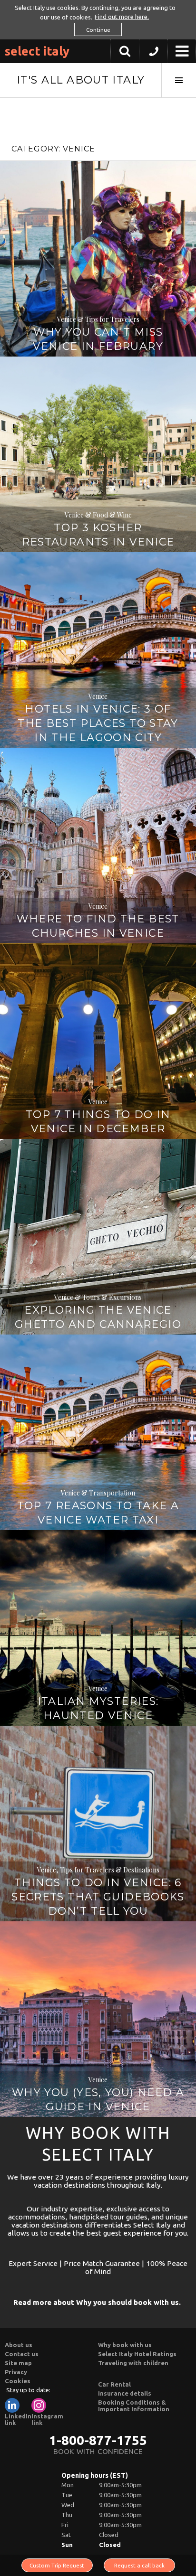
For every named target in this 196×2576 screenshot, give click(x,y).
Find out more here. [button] (122, 17)
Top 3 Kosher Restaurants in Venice (98, 535)
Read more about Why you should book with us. (97, 2302)
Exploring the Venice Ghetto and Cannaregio (98, 1317)
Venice (98, 696)
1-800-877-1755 (98, 2440)
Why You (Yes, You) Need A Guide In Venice (98, 2100)
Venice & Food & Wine (98, 515)
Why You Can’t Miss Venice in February (98, 339)
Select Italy (37, 51)
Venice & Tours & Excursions (98, 1297)
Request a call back (139, 2565)
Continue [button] (98, 30)
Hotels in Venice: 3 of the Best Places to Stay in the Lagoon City (98, 723)
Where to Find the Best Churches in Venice (98, 926)
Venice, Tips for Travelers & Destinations (98, 1870)
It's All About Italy (81, 80)
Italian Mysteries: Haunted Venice (98, 1708)
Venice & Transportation (98, 1493)
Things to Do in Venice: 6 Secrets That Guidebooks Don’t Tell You (98, 1897)
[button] (153, 54)
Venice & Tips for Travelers (98, 319)
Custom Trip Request (57, 2565)
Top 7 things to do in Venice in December (98, 1122)
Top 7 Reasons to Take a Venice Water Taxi (98, 1513)
